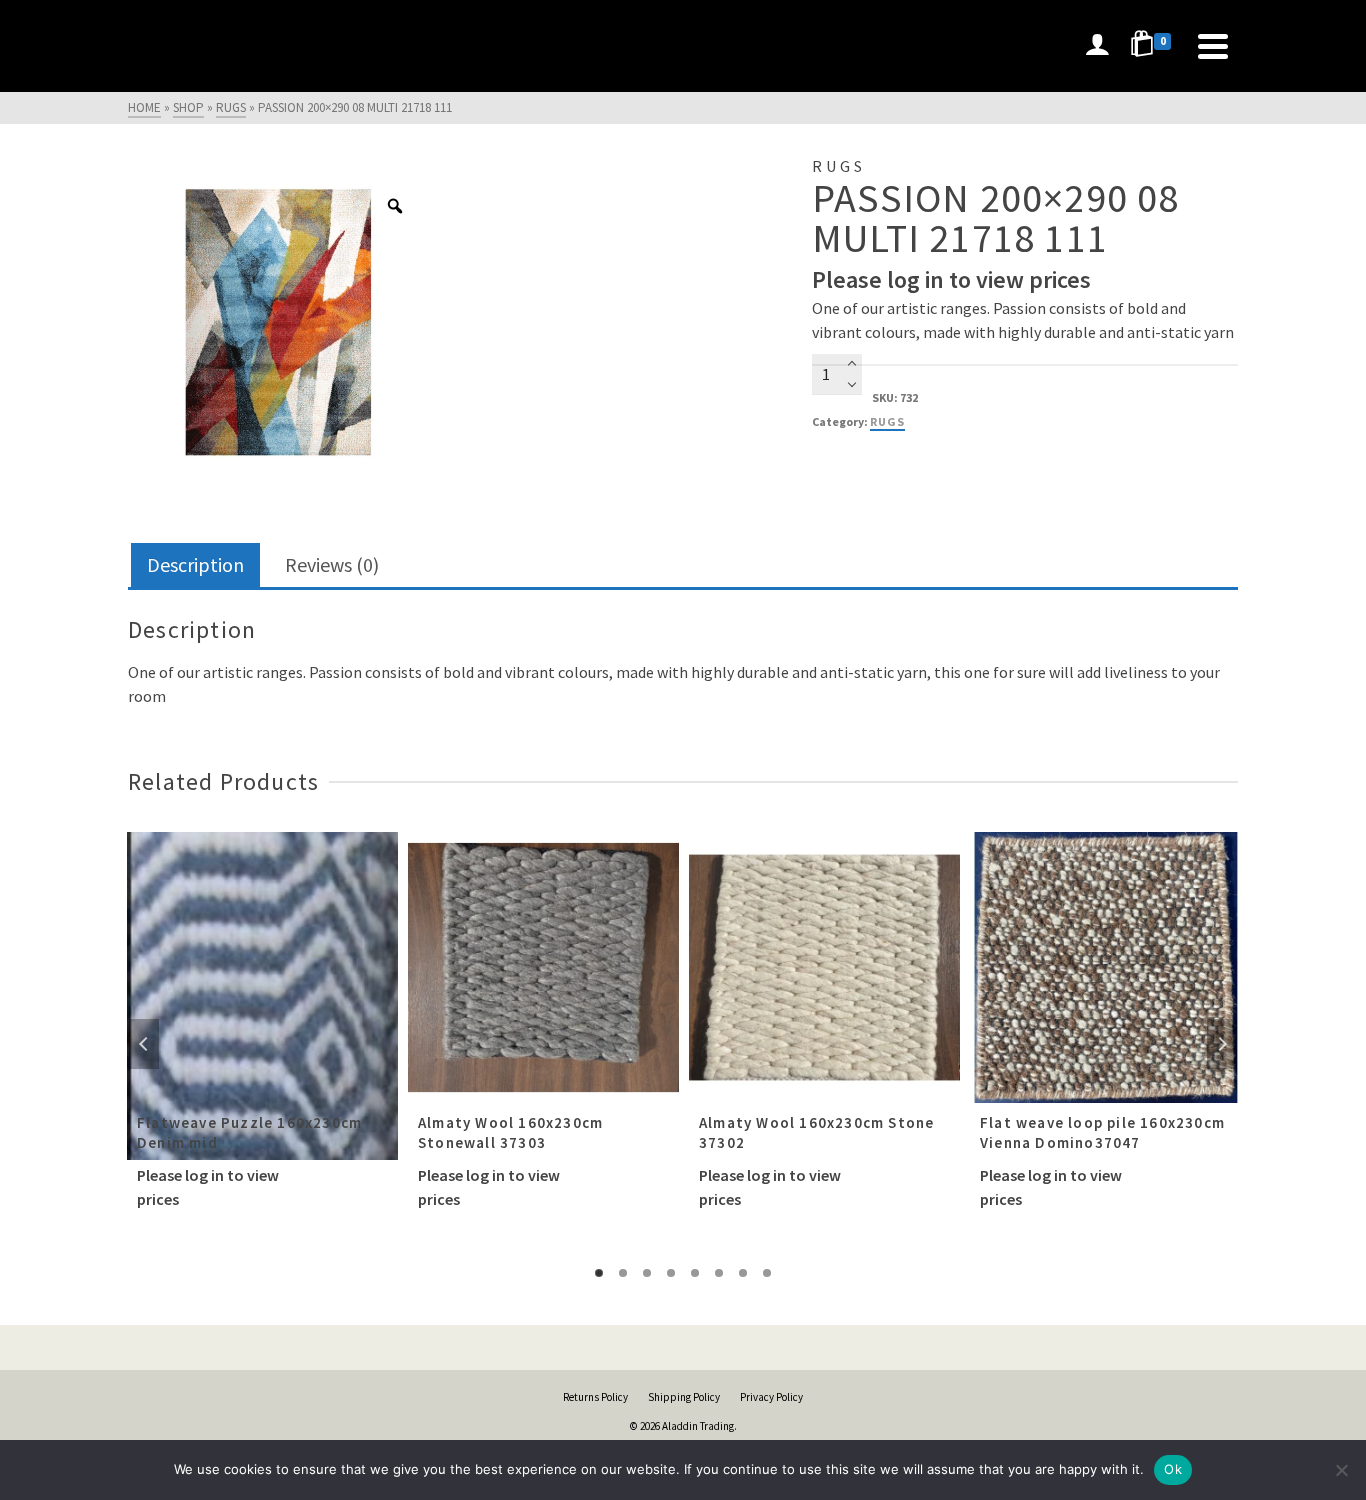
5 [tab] (695, 1273)
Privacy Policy (771, 1397)
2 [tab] (623, 1273)
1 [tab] (599, 1273)
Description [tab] (195, 564)
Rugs (887, 421)
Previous (144, 1044)
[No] (1341, 1470)
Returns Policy (595, 1397)
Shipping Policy (684, 1397)
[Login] (1097, 46)
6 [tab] (719, 1273)
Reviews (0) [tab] (332, 564)
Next (1222, 1044)
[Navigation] (1213, 46)
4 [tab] (671, 1273)
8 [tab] (767, 1273)
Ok (1173, 1469)
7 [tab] (743, 1273)
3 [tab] (647, 1273)
